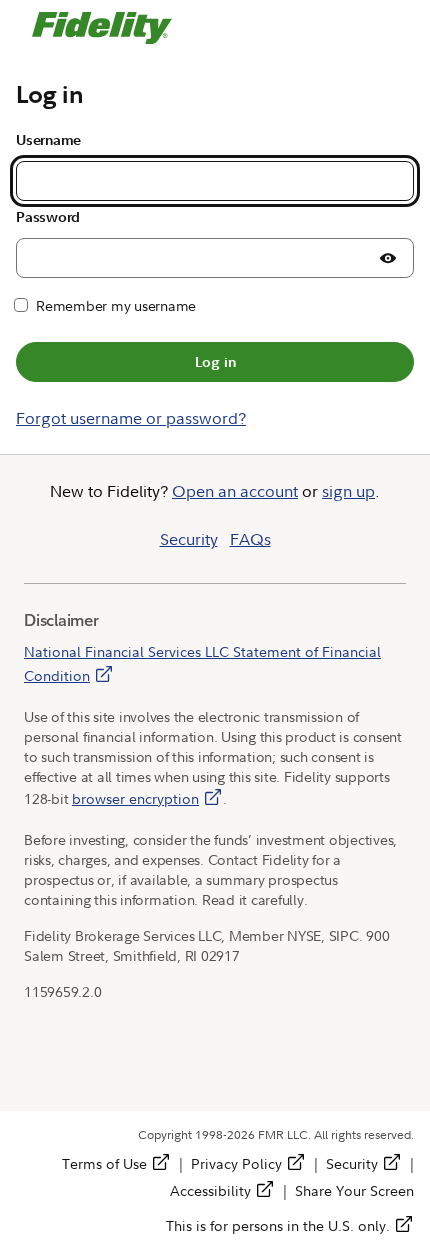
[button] (388, 258)
